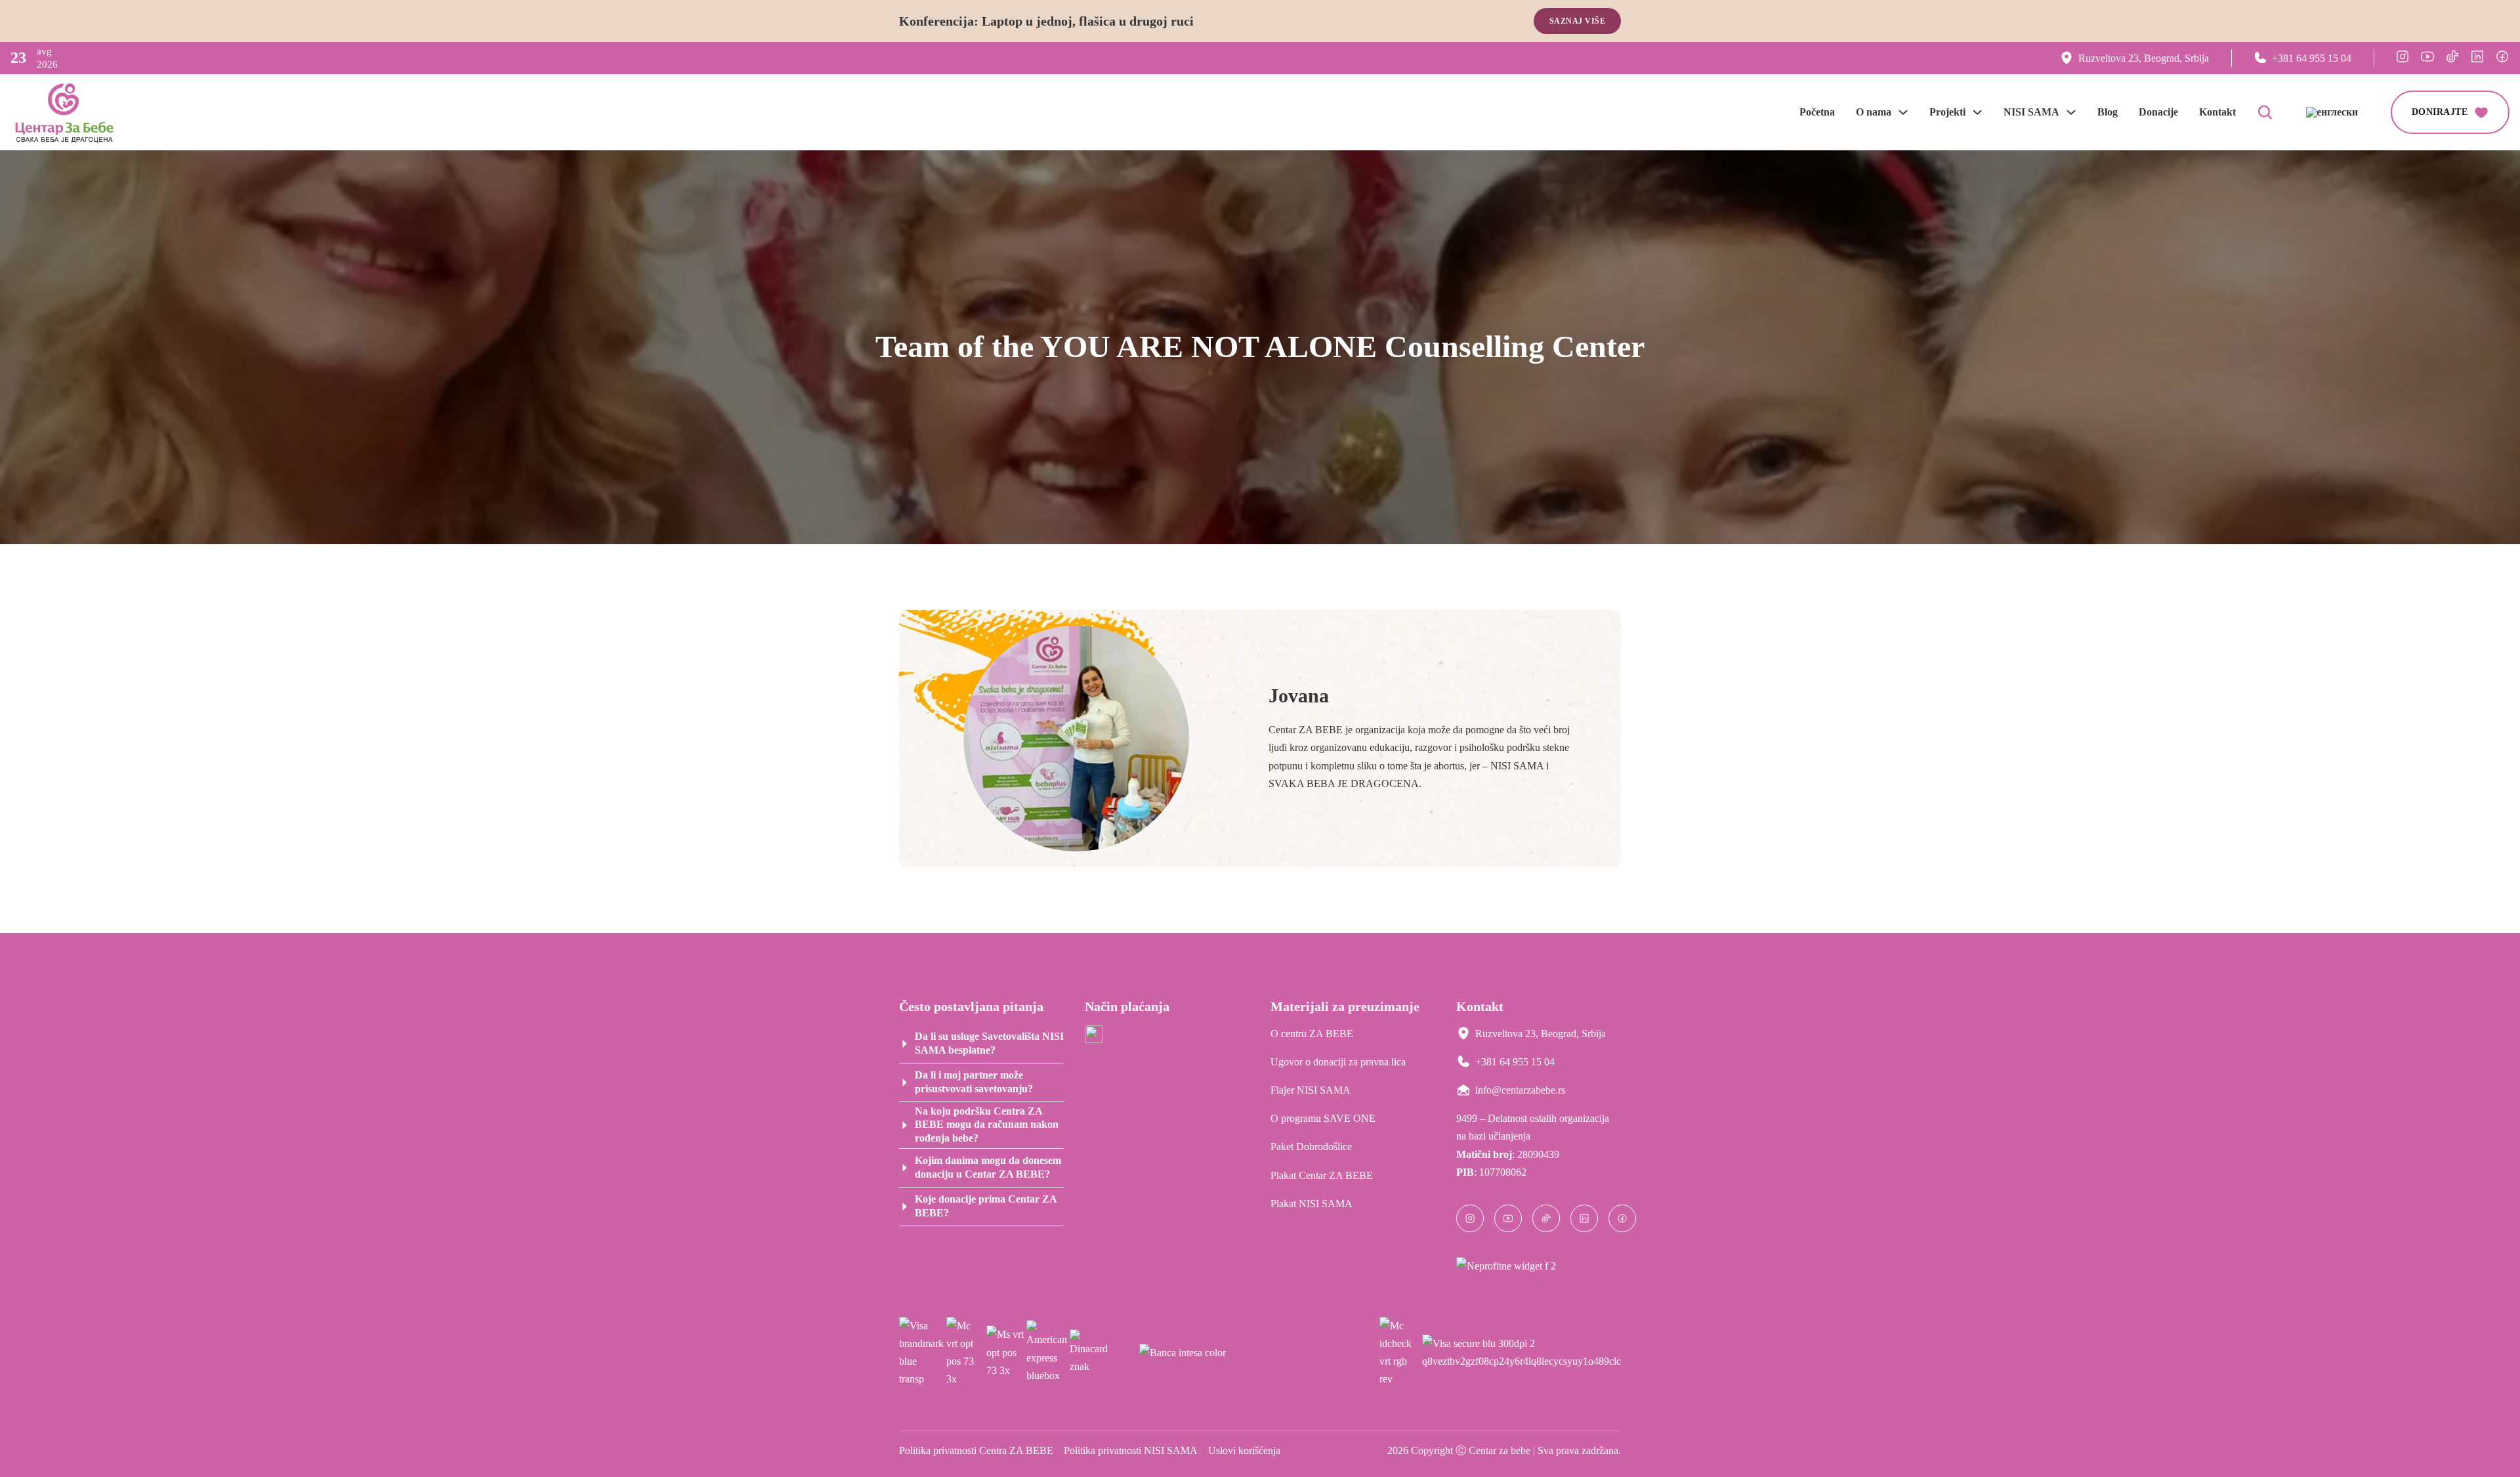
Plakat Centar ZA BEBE (1322, 1175)
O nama (1874, 112)
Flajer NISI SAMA (1311, 1090)
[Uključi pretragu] (2265, 112)
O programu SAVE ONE (1323, 1118)
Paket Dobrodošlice (1311, 1146)
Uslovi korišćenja (1244, 1450)
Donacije (2158, 112)
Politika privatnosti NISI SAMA (1131, 1450)
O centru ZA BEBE (1312, 1034)
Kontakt (2217, 112)
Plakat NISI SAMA (1312, 1204)
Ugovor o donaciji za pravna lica (1338, 1062)
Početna (1817, 112)
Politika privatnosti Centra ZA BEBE (976, 1450)
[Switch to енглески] (2332, 112)
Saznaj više (1578, 21)
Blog (2108, 112)
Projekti (1947, 112)
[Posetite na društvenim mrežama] (2403, 56)
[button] (981, 1044)
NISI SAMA (2031, 112)
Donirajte (2440, 112)
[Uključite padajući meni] (1903, 112)
